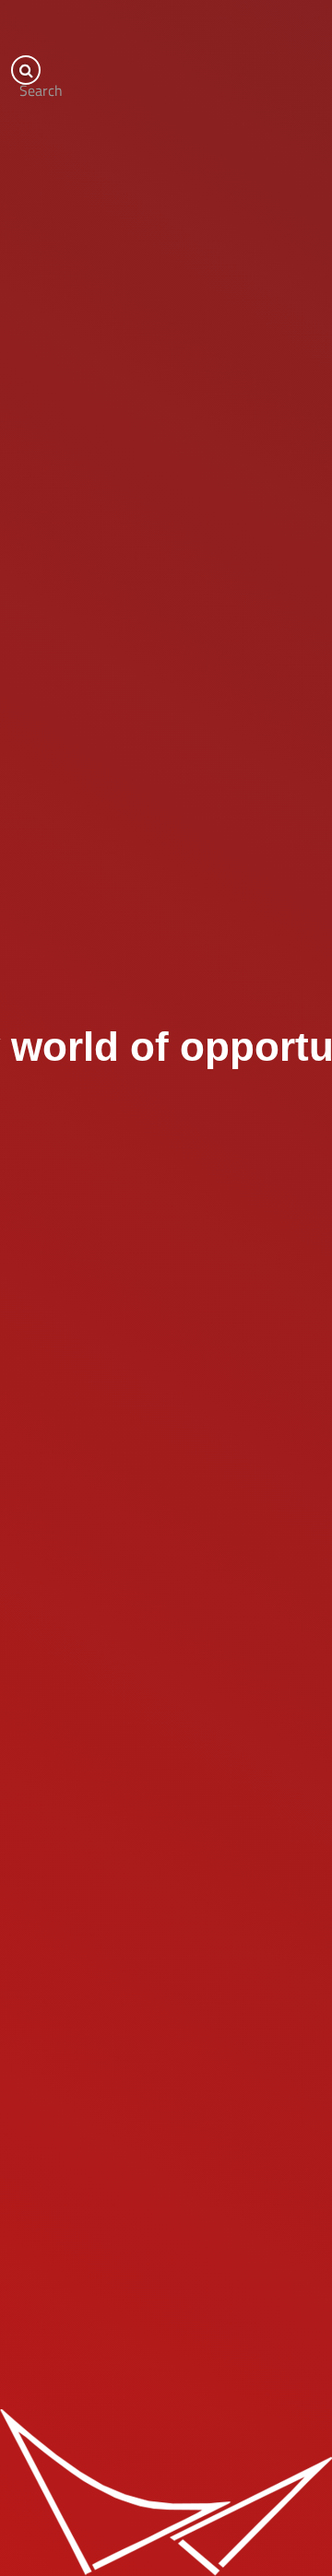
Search (30, 82)
